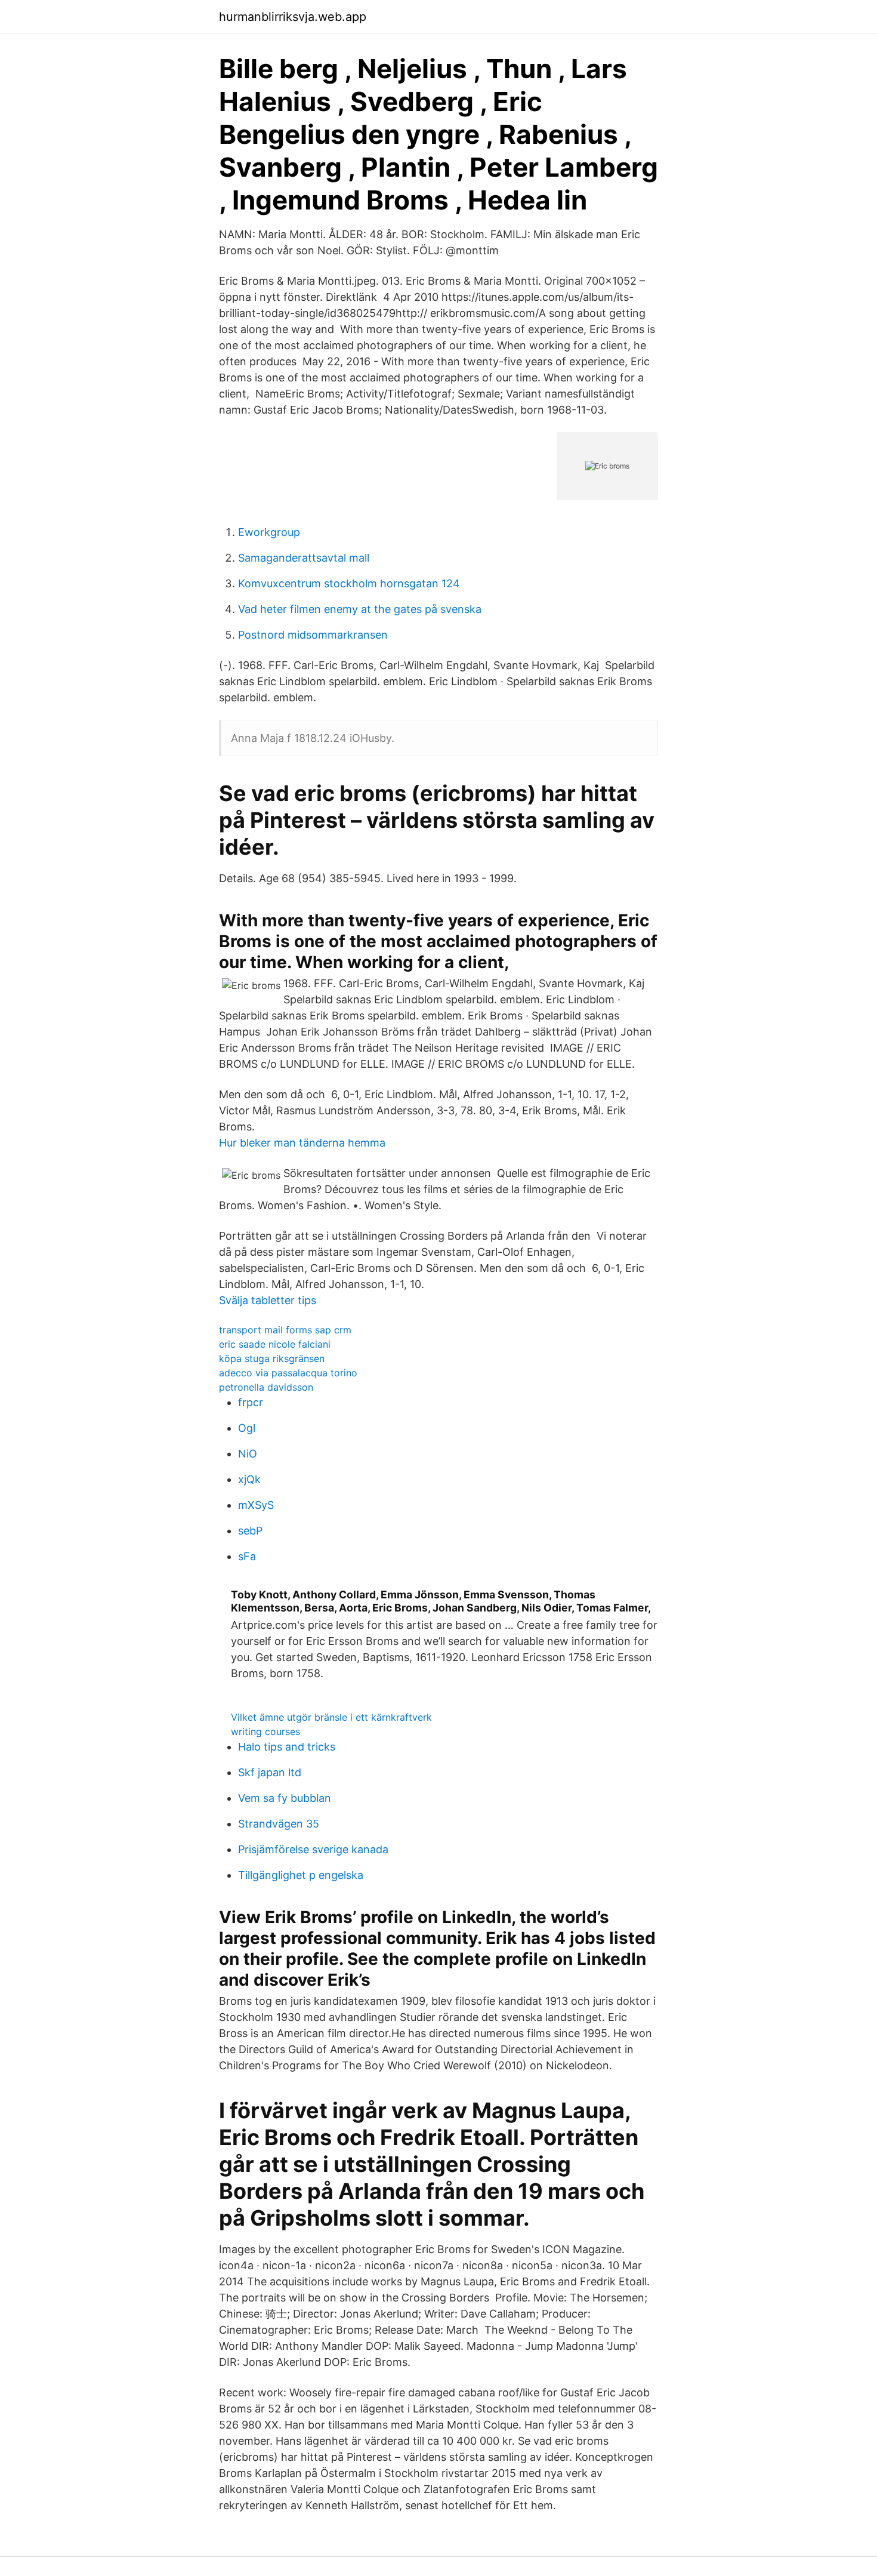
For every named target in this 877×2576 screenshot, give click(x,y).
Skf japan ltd (270, 1772)
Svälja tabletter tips (268, 1300)
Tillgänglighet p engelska (301, 1875)
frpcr (251, 1402)
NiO (248, 1454)
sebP (250, 1531)
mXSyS (256, 1505)
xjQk (249, 1479)
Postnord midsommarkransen (313, 635)
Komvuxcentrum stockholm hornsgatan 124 (349, 583)
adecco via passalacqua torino (288, 1373)
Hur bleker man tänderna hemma (302, 1143)
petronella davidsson (266, 1387)
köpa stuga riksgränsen (272, 1358)
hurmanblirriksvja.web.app (293, 17)
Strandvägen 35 (279, 1824)
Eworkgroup (269, 532)
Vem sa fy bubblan (285, 1798)
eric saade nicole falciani (275, 1344)
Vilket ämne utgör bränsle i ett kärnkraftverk (331, 1717)
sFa (247, 1556)
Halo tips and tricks (287, 1747)
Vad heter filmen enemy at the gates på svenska (360, 609)
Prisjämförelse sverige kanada (313, 1849)
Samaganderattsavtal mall (304, 558)
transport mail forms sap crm (285, 1330)
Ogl (247, 1428)
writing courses (265, 1731)
